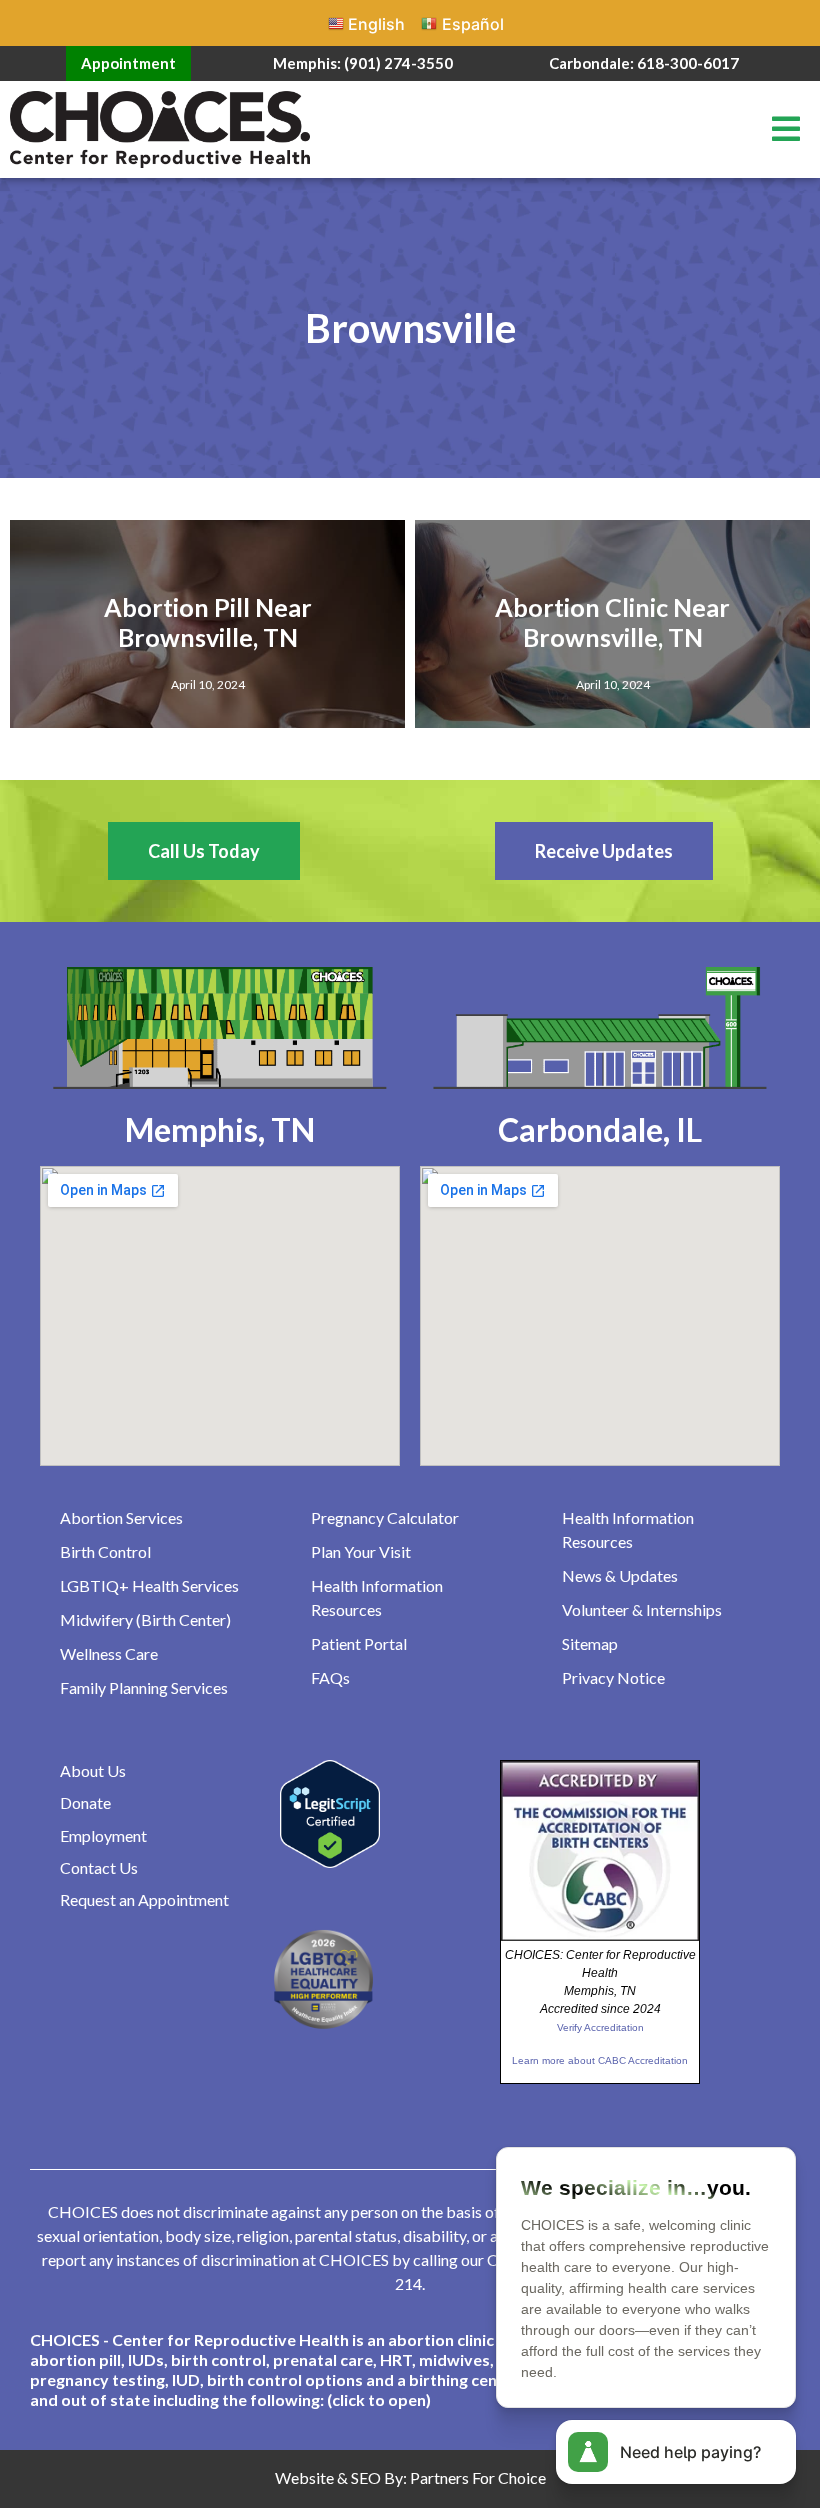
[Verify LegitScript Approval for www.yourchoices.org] (330, 1862)
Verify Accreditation (600, 2027)
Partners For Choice (478, 2477)
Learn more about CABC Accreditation (600, 2060)
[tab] (410, 2370)
